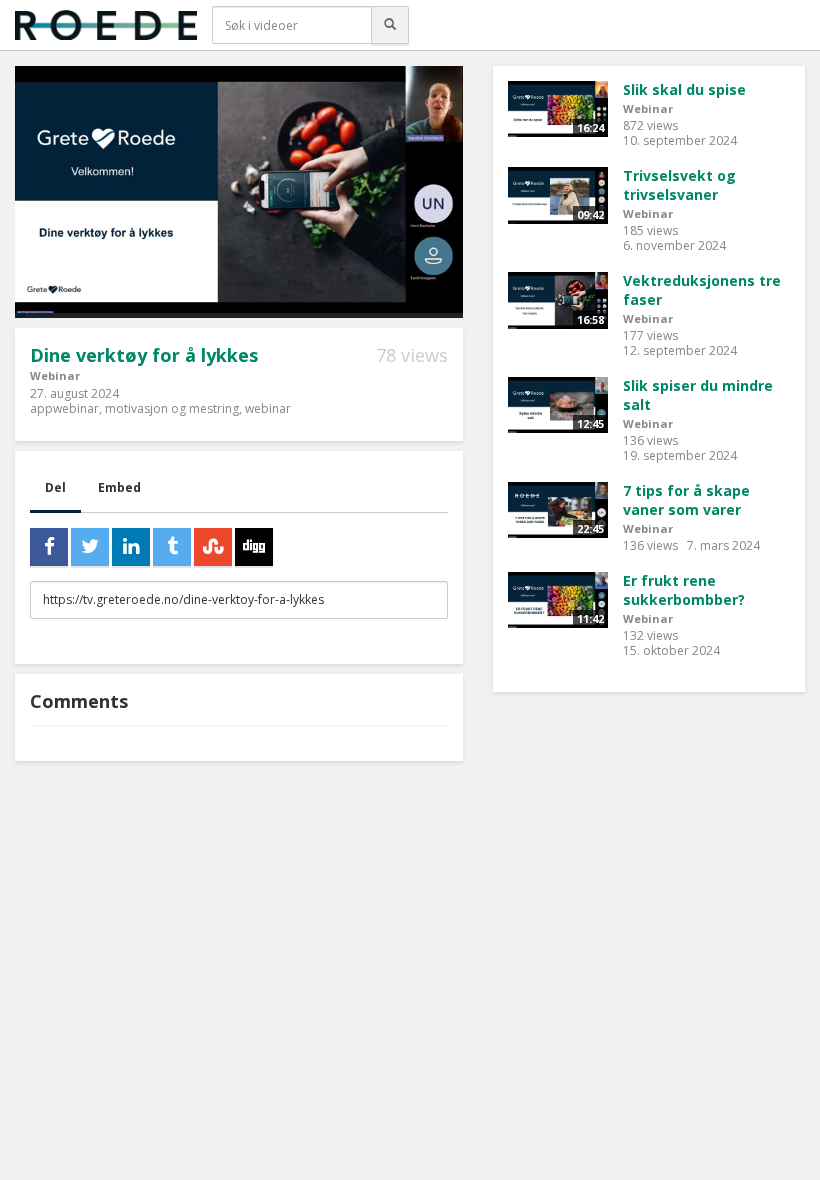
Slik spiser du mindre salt (698, 395)
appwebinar (64, 408)
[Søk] (390, 25)
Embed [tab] (119, 487)
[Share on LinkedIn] (131, 547)
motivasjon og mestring (172, 408)
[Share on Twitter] (90, 547)
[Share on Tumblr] (172, 547)
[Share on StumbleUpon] (213, 547)
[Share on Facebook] (49, 547)
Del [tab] (55, 487)
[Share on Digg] (254, 547)
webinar (268, 408)
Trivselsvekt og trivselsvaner (679, 185)
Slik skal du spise (684, 89)
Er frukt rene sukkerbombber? (684, 590)
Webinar (55, 375)
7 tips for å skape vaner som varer (686, 500)
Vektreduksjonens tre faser (702, 290)
